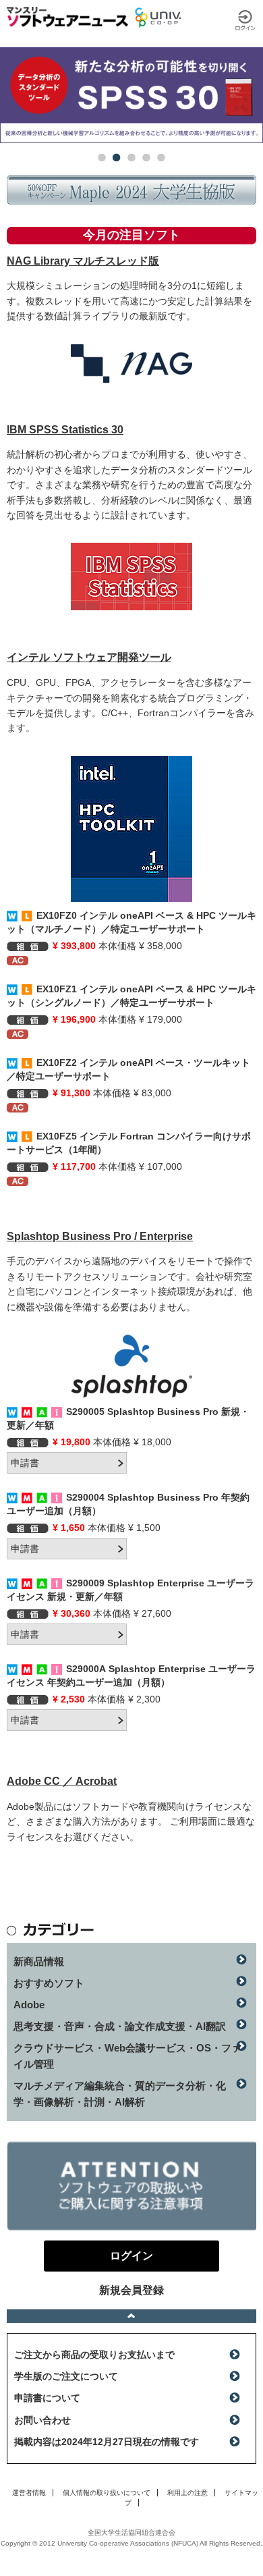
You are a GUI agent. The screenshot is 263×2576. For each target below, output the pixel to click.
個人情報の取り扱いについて (107, 2493)
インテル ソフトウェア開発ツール (89, 657)
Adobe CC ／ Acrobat (62, 1781)
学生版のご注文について (66, 2376)
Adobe (29, 2005)
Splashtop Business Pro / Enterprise (100, 1236)
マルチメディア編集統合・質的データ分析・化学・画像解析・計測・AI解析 (120, 2094)
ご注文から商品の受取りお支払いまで (94, 2355)
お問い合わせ (42, 2420)
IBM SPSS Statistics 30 (65, 430)
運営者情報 (29, 2493)
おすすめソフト (49, 1983)
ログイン (245, 20)
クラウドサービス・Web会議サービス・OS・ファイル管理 (127, 2056)
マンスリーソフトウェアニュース (67, 17)
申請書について (47, 2398)
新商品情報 (39, 1961)
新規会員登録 (131, 2290)
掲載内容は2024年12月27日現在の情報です (107, 2442)
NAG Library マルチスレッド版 (83, 261)
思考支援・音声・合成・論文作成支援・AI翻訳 (120, 2026)
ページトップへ (131, 2316)
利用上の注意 (187, 2493)
